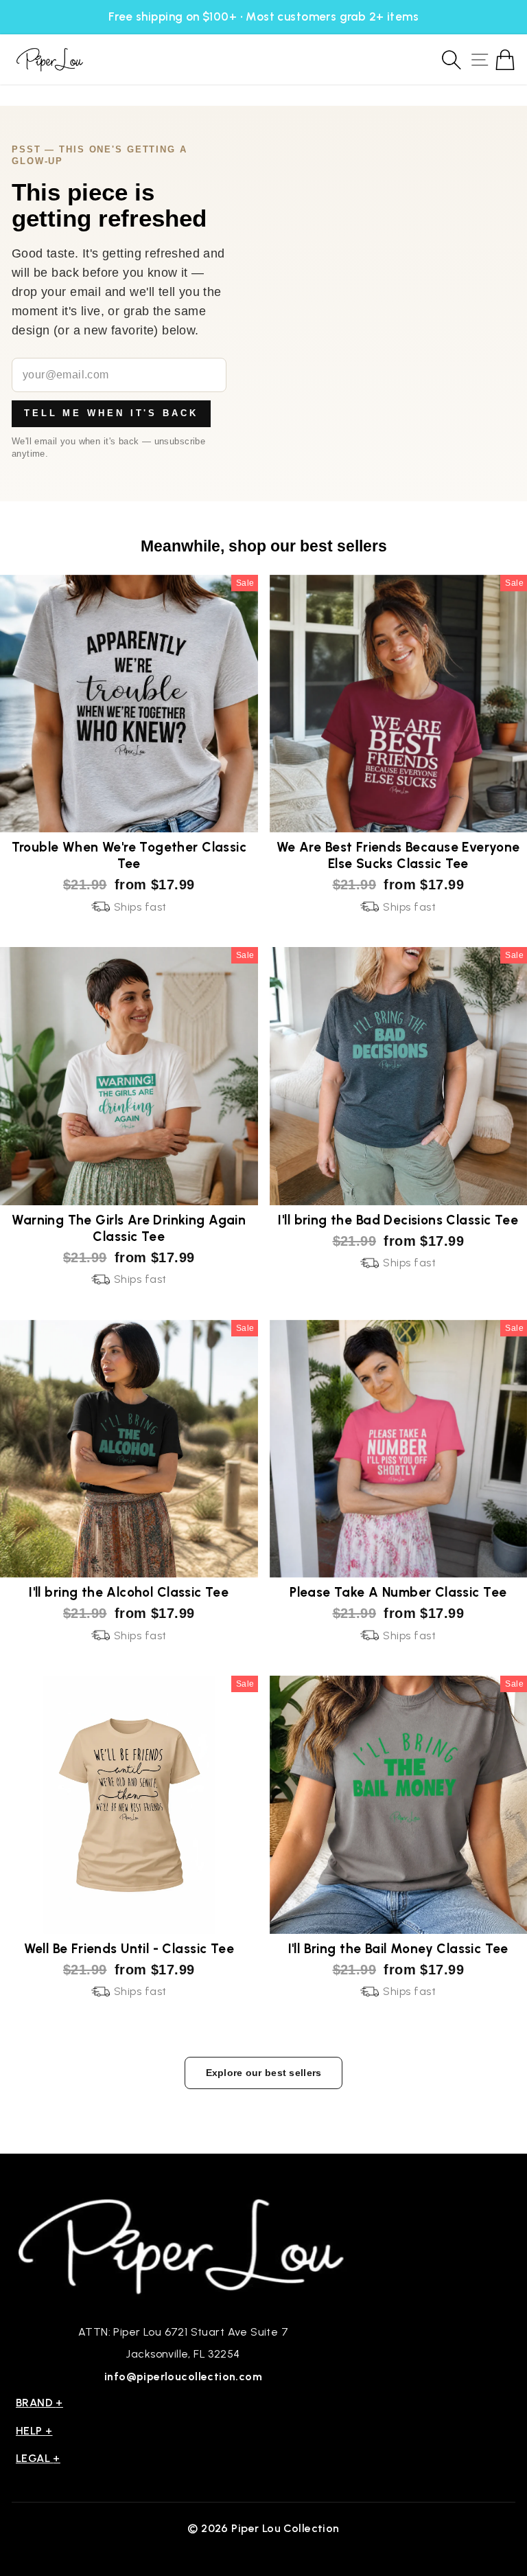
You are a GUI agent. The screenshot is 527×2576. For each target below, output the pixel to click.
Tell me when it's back (111, 413)
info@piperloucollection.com (183, 2376)
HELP (34, 2431)
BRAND (39, 2403)
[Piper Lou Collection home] (183, 2245)
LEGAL (38, 2458)
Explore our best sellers (264, 2073)
